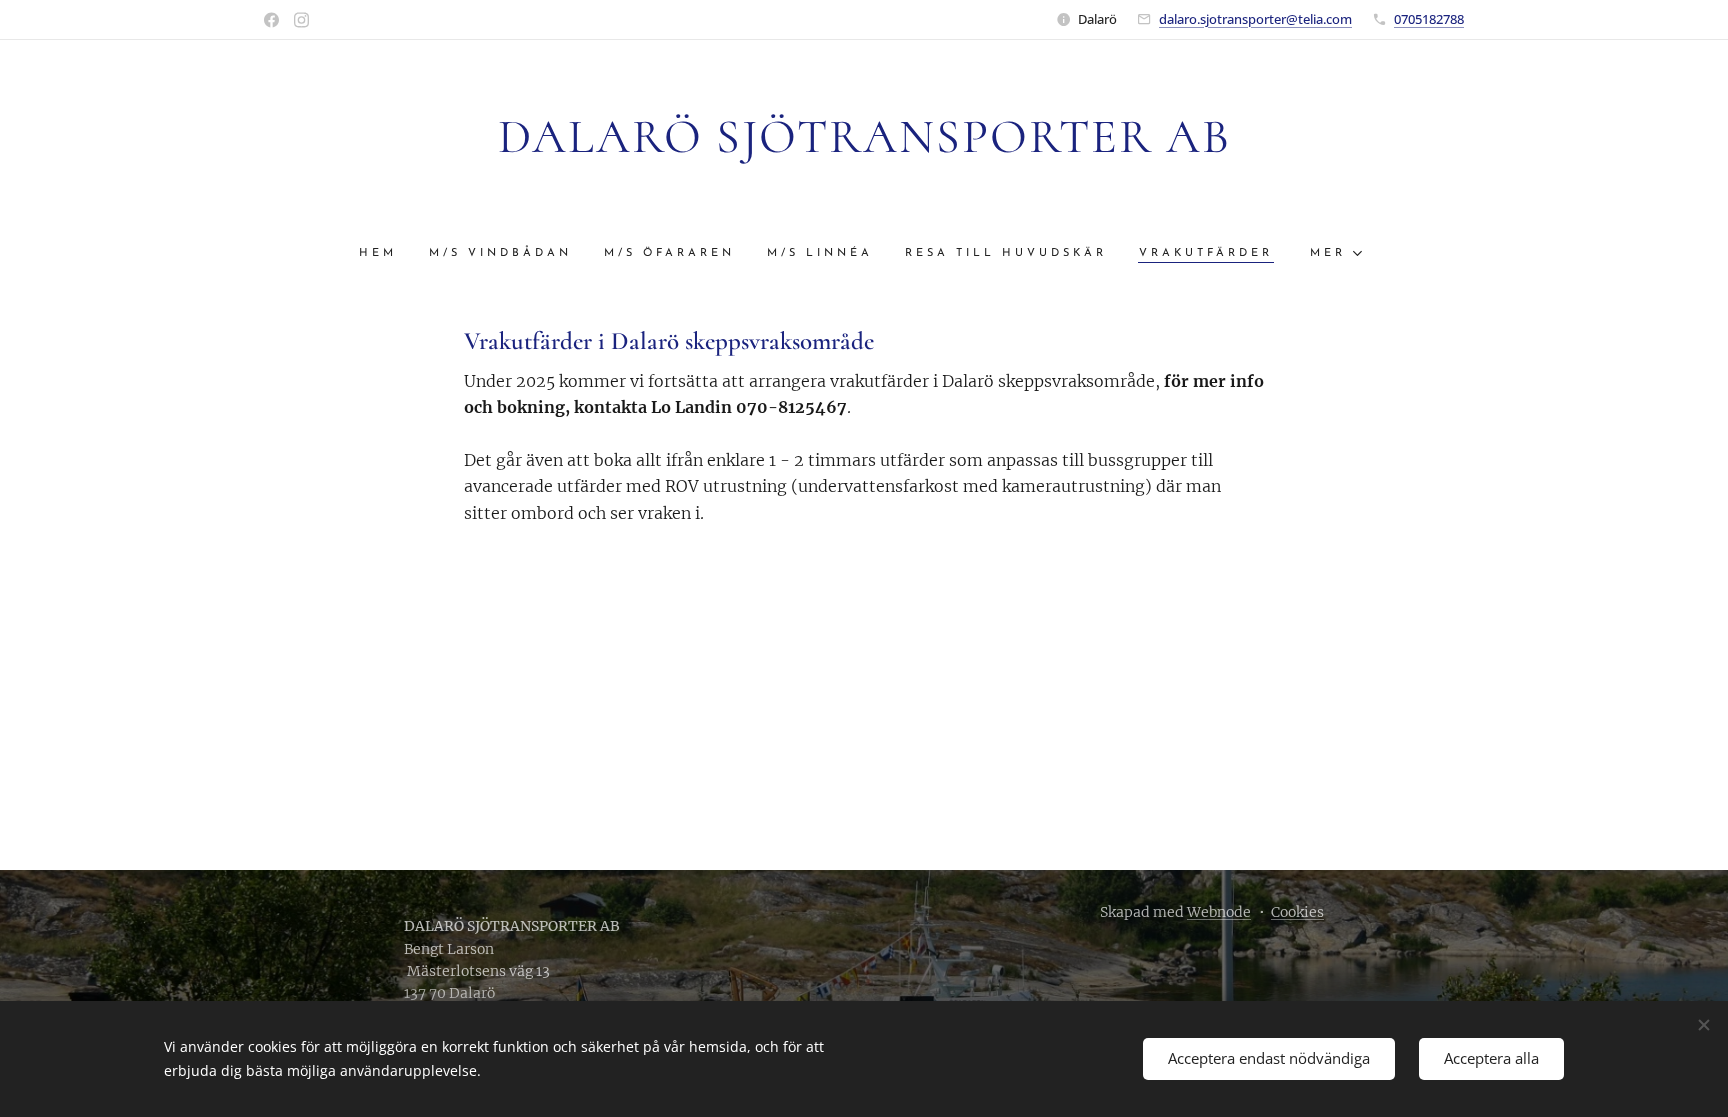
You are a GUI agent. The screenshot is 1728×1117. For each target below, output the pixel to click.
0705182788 (1429, 19)
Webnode (1219, 912)
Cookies (1297, 912)
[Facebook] (271, 20)
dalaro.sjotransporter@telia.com (1255, 19)
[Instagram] (301, 20)
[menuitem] (386, 254)
